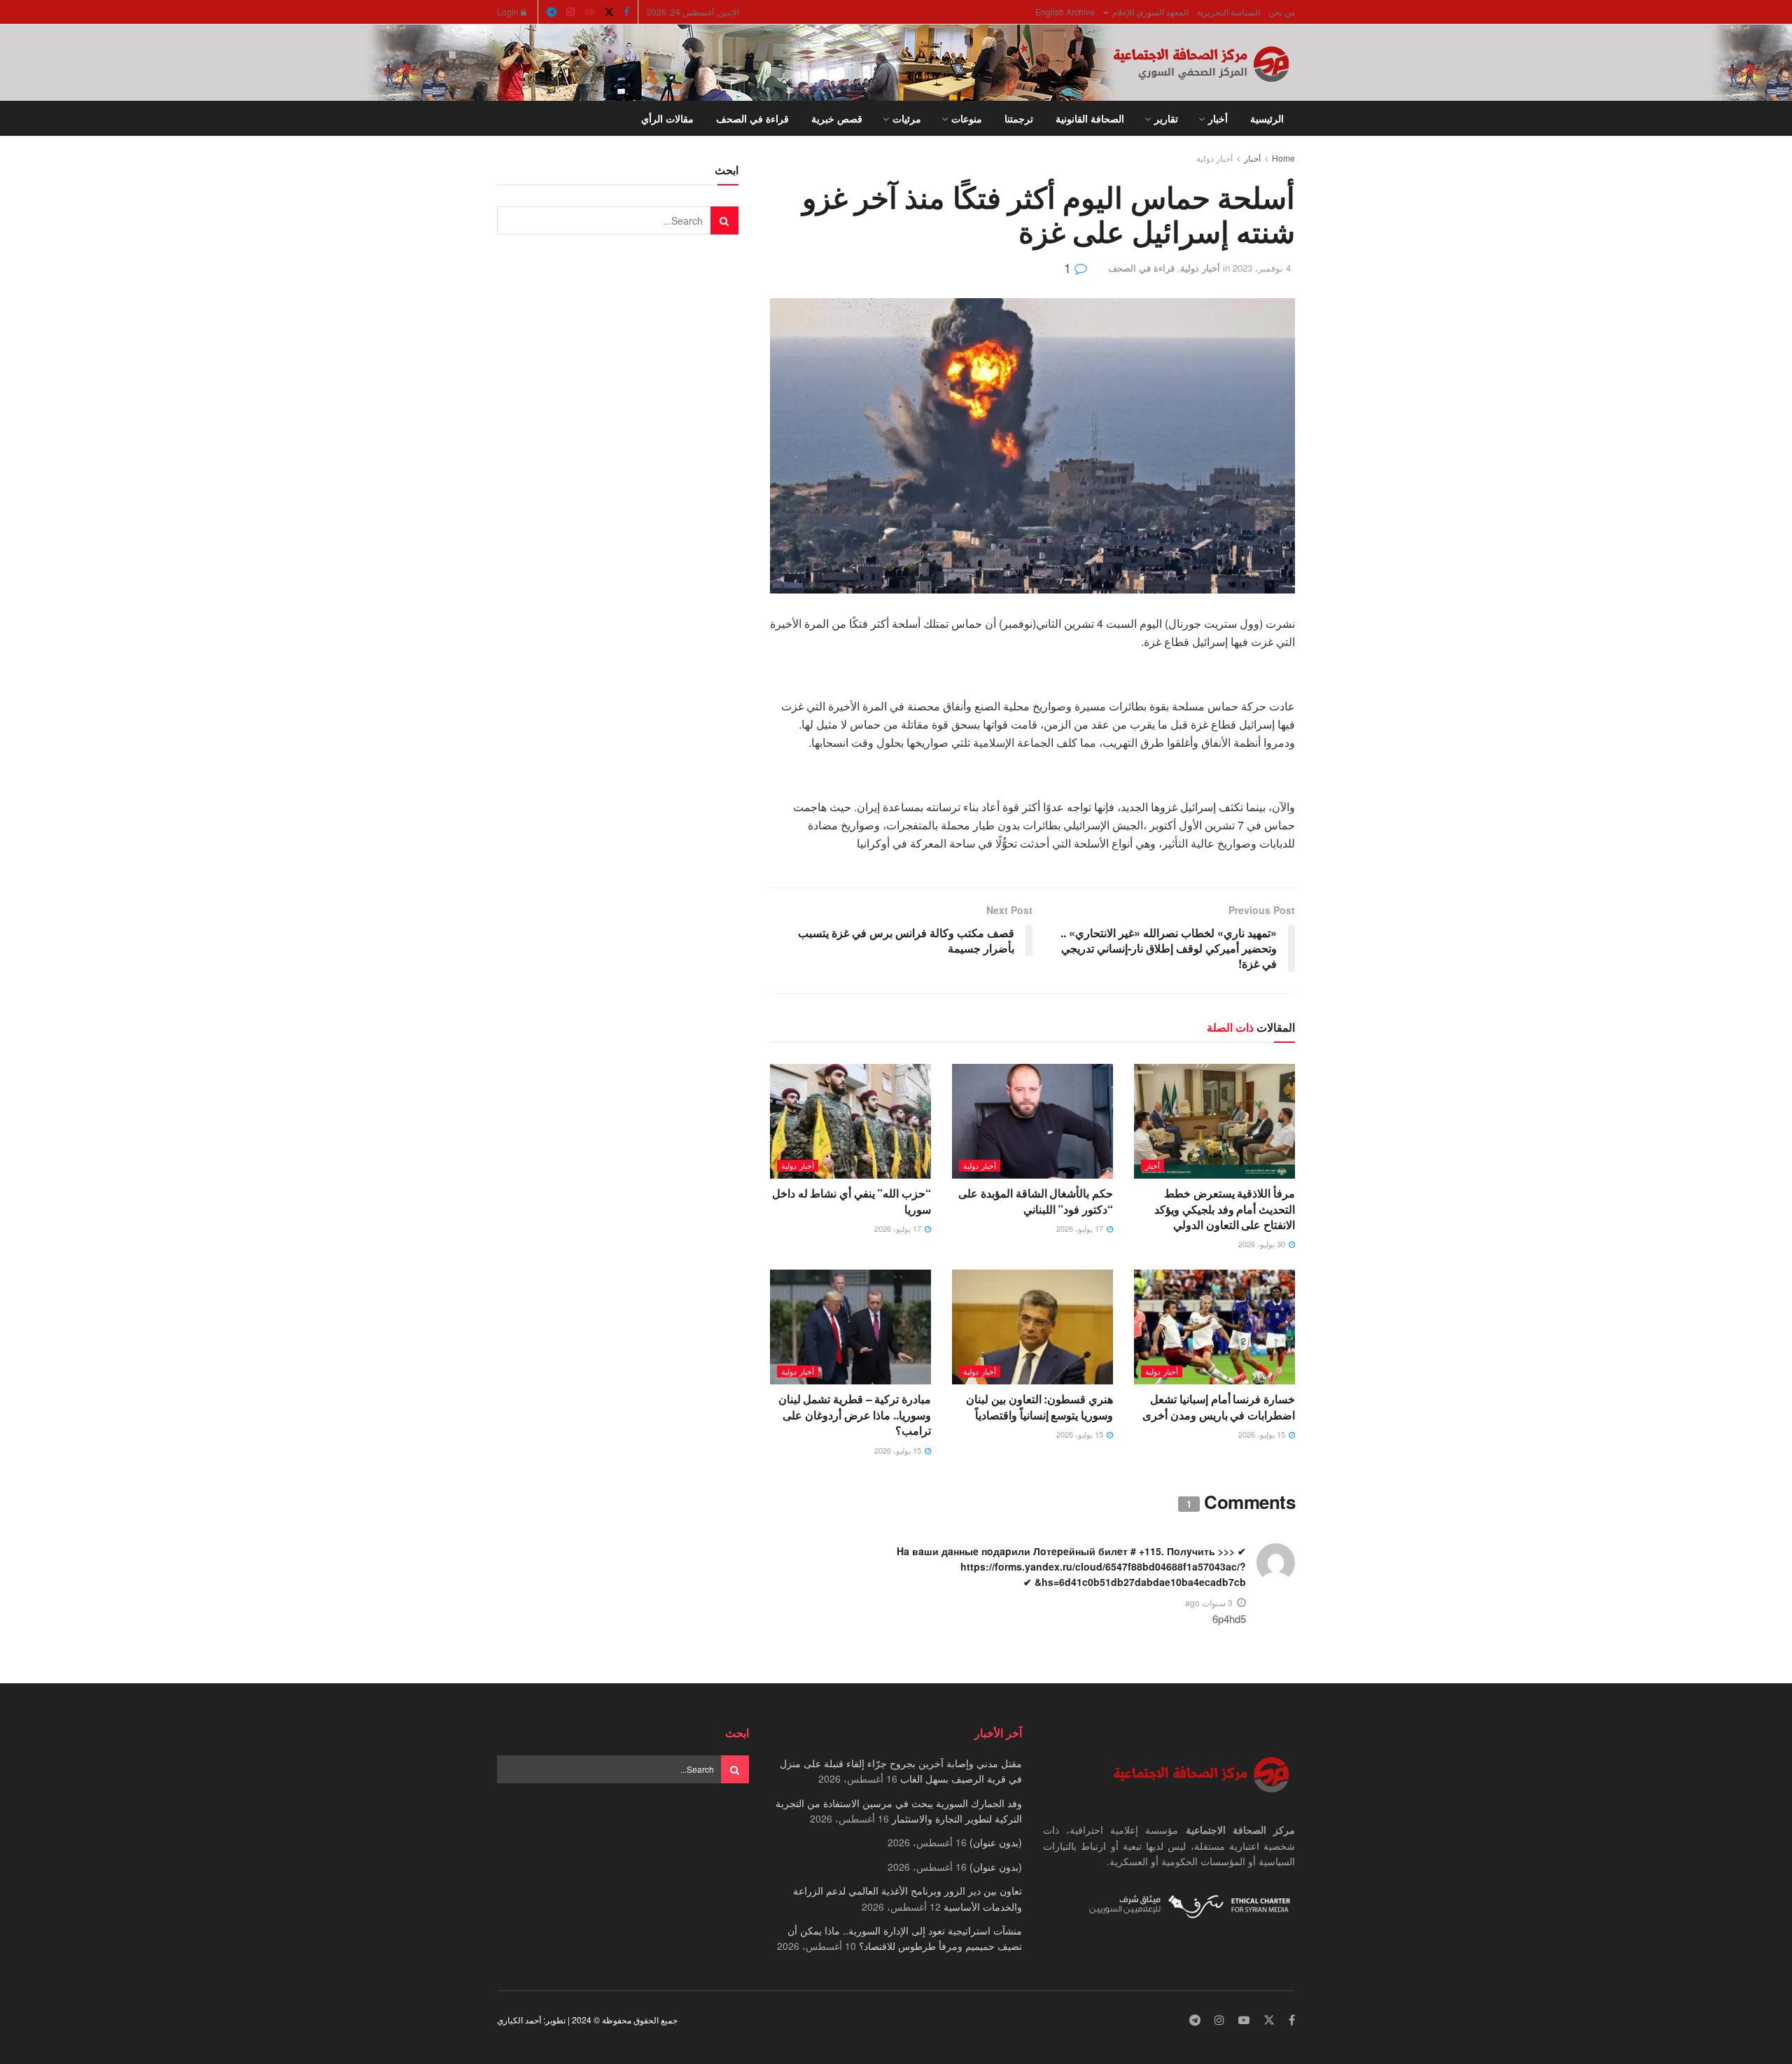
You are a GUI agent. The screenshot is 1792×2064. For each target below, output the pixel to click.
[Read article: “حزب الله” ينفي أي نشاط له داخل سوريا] (850, 1121)
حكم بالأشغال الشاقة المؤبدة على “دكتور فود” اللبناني (1036, 1201)
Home (1283, 158)
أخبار (1218, 118)
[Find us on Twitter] (609, 12)
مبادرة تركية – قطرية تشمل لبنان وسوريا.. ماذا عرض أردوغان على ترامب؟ (855, 1414)
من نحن (1282, 12)
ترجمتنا (1019, 118)
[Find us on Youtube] (589, 12)
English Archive (1065, 12)
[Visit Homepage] (1204, 63)
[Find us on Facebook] (626, 12)
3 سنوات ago (1209, 1602)
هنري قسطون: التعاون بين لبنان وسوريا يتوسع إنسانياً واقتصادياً (1039, 1406)
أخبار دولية (1214, 158)
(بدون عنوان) (996, 1842)
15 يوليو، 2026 (1263, 1434)
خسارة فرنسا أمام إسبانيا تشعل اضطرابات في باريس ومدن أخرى (1219, 1406)
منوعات (967, 118)
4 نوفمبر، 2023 (1262, 268)
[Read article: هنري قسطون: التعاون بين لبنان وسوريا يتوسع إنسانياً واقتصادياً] (1032, 1327)
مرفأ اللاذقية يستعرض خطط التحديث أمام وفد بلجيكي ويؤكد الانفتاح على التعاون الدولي (1225, 1209)
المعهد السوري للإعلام (1150, 12)
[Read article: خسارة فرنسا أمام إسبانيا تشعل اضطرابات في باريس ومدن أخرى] (1214, 1327)
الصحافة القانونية (1090, 118)
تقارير (1166, 118)
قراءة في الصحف (752, 118)
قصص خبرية (837, 118)
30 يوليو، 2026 (1263, 1244)
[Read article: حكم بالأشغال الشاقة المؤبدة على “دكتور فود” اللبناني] (1032, 1121)
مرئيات (907, 118)
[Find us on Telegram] (552, 12)
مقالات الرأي (667, 118)
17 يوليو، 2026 (1081, 1228)
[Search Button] (502, 118)
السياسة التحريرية (1228, 12)
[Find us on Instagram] (570, 12)
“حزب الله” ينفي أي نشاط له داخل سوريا (852, 1201)
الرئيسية (1267, 118)
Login (509, 12)
